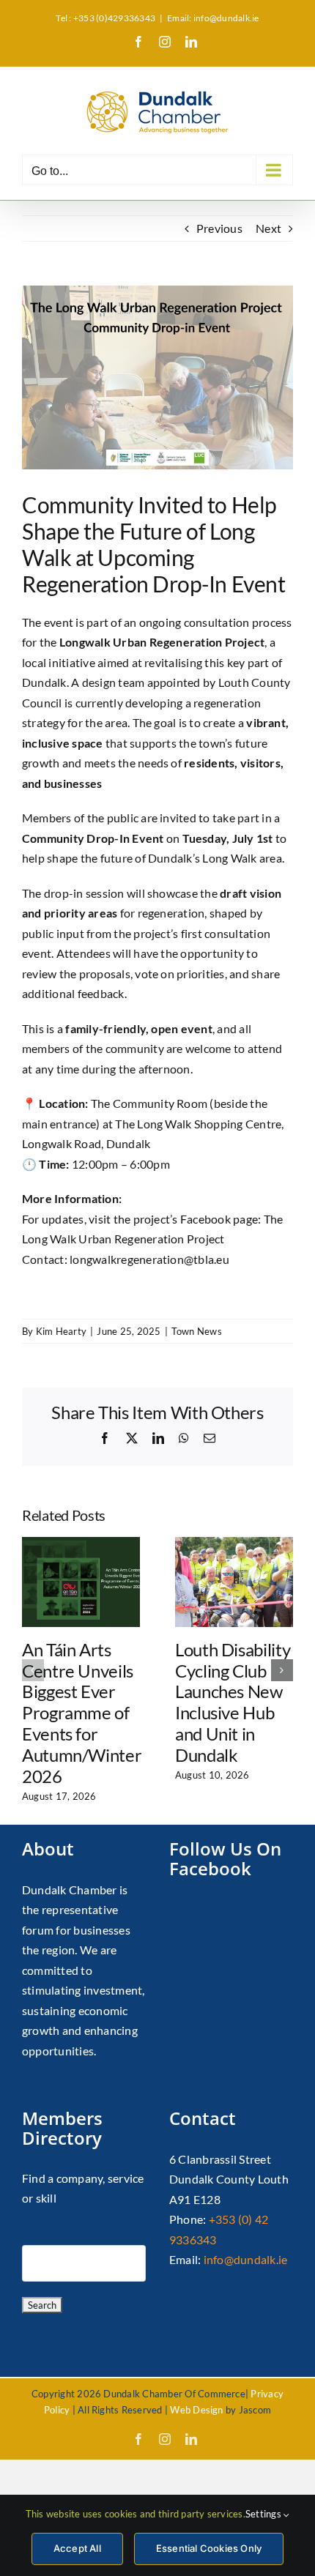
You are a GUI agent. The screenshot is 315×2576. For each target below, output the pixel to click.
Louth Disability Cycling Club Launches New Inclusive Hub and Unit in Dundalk (233, 1702)
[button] (33, 1670)
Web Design (196, 2410)
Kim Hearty (61, 1331)
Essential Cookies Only (209, 2548)
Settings (264, 2514)
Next (268, 228)
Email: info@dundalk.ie (213, 18)
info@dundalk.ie (246, 2259)
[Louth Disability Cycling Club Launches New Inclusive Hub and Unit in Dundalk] (234, 1544)
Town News (197, 1331)
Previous (219, 228)
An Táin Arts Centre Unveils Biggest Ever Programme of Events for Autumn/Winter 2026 (82, 1713)
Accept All (77, 2548)
